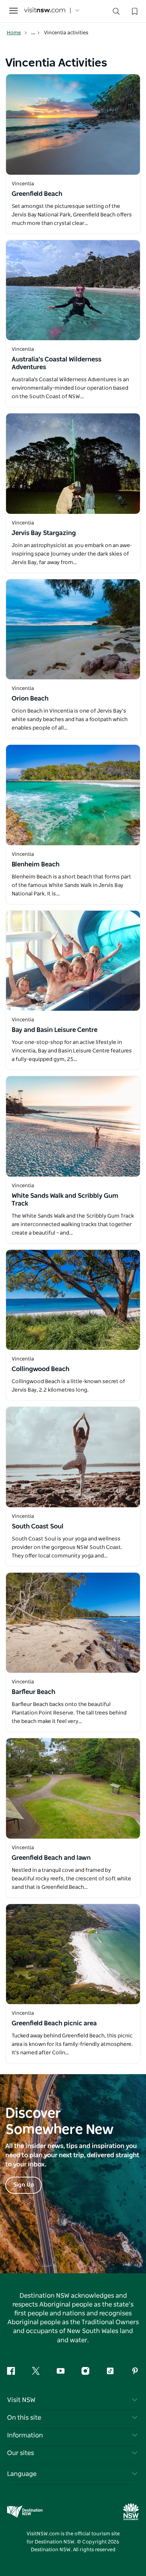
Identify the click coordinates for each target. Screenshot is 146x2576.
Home (14, 33)
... (34, 33)
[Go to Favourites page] (134, 11)
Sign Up (24, 2185)
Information (25, 2436)
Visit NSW (21, 2400)
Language (22, 2474)
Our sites (21, 2453)
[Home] (45, 11)
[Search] (116, 13)
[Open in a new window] (73, 124)
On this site (24, 2418)
